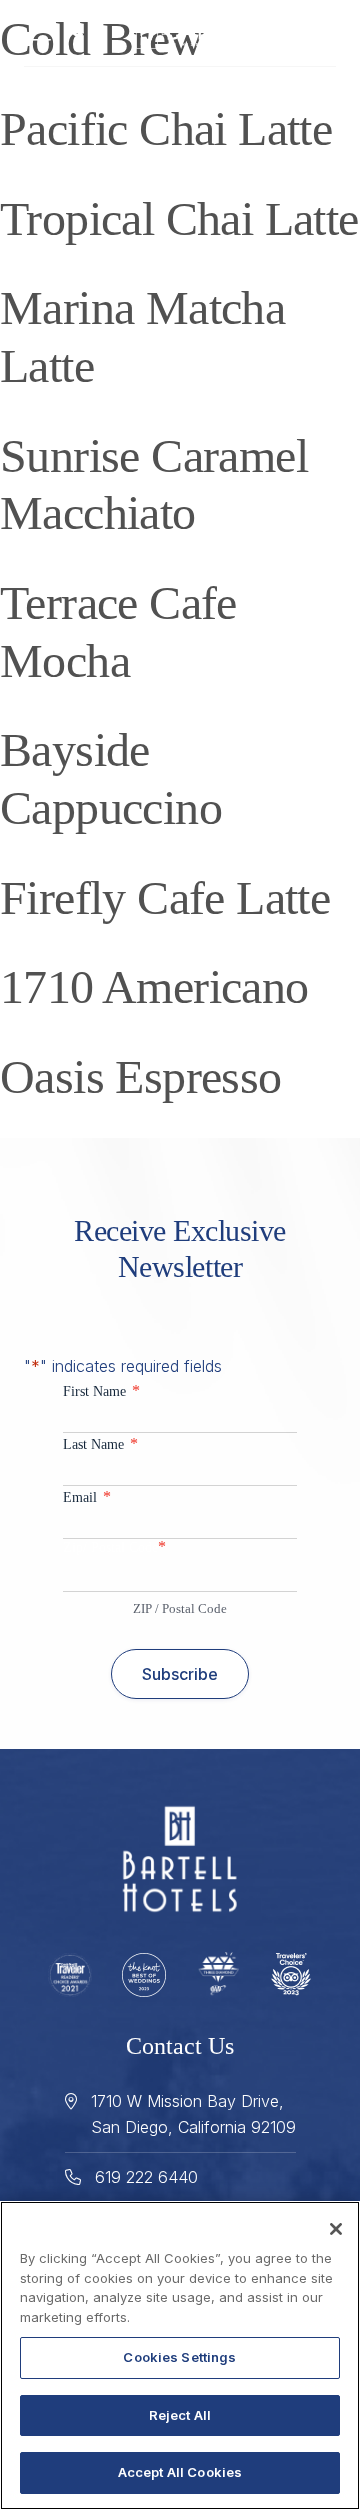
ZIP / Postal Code (180, 1608)
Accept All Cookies (180, 2472)
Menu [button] (46, 33)
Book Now (296, 32)
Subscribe (180, 1674)
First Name (101, 1390)
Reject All (180, 2415)
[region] (180, 2355)
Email (87, 1496)
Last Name (100, 1443)
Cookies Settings (179, 2357)
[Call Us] (76, 30)
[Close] (336, 2229)
